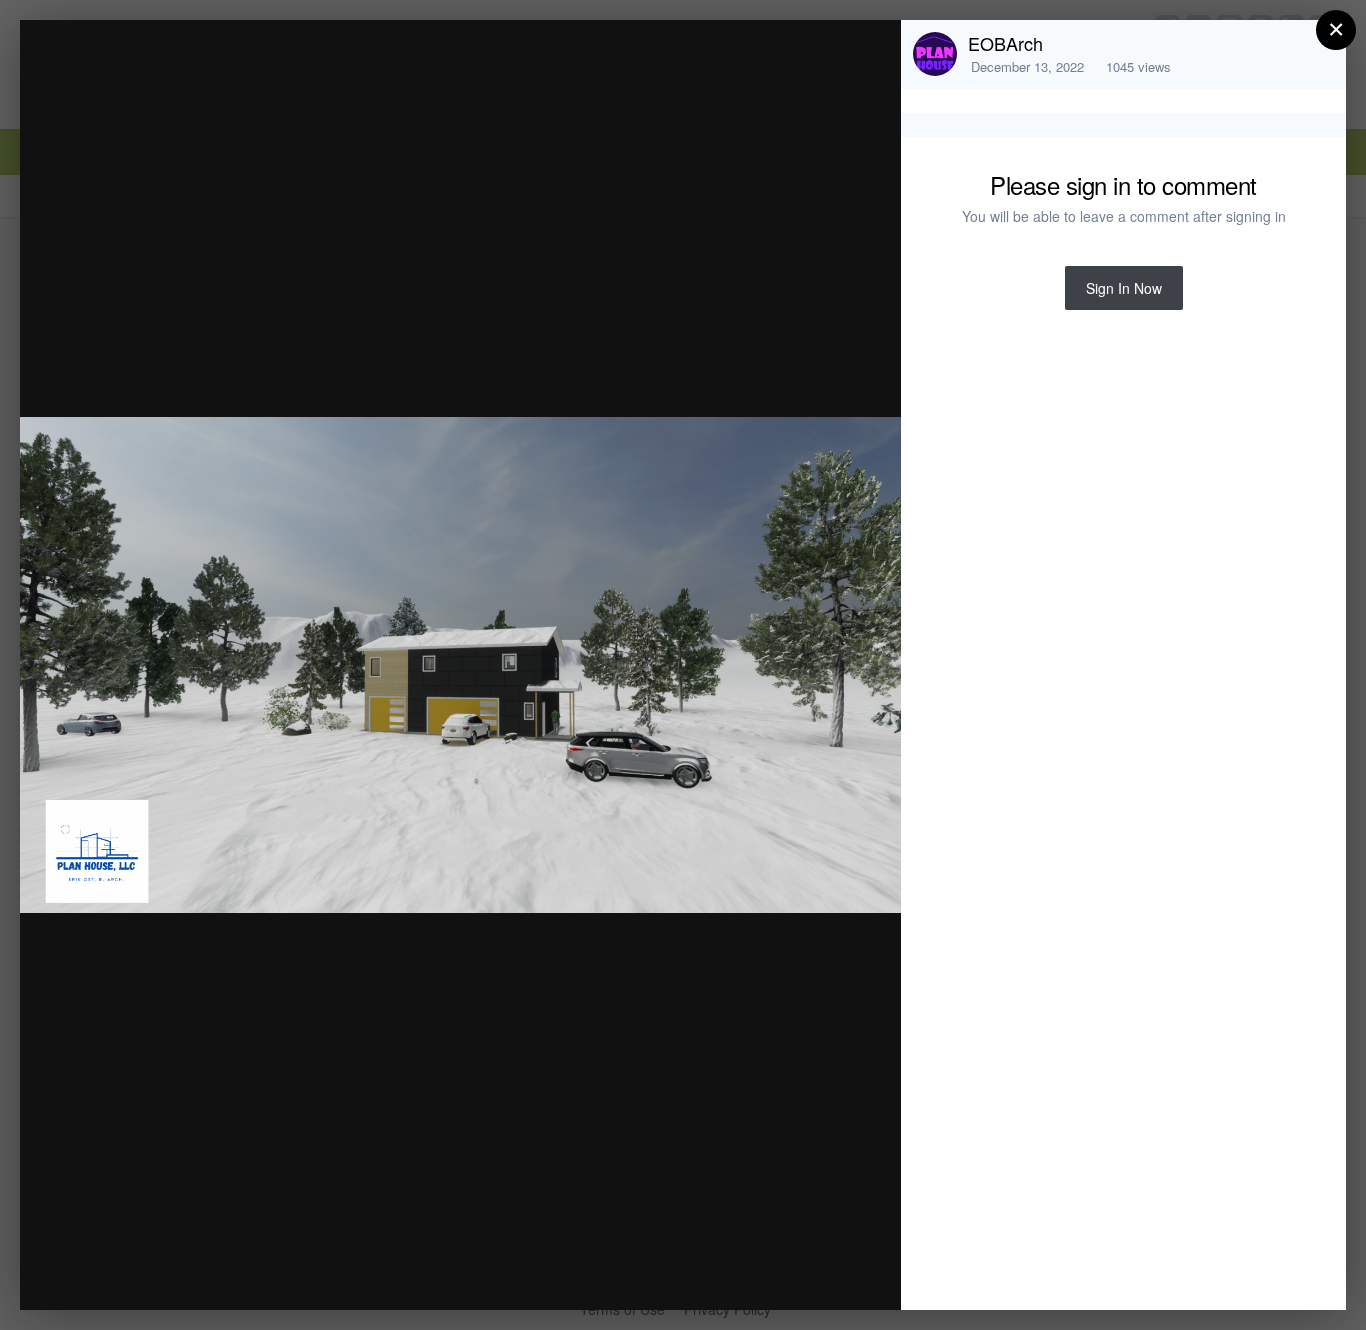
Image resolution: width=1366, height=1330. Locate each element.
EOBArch (1005, 43)
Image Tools (699, 1273)
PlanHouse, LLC (199, 73)
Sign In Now (1124, 288)
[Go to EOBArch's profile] (935, 54)
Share (835, 1273)
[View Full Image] (866, 56)
